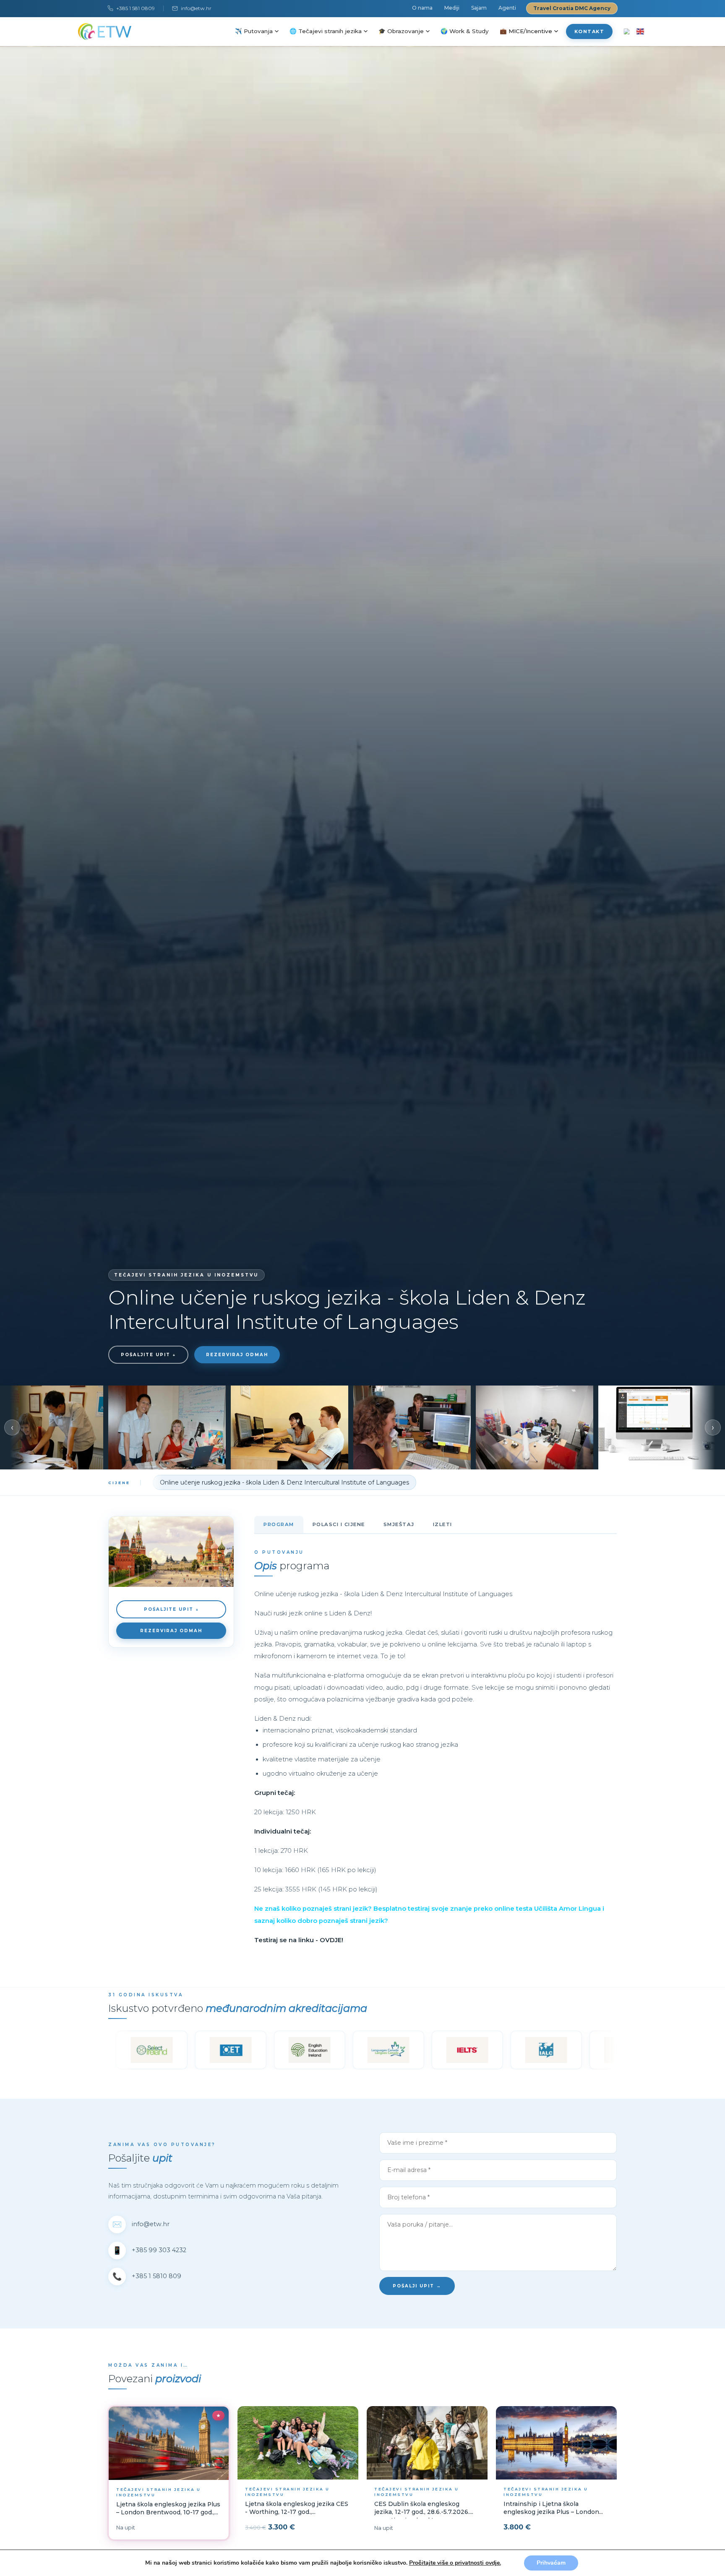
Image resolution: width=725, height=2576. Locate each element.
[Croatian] (627, 31)
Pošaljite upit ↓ (148, 1355)
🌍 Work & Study (465, 31)
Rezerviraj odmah (237, 1355)
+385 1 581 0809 (136, 8)
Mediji (452, 8)
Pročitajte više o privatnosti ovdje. (455, 2563)
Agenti (507, 8)
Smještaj (399, 1524)
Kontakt (589, 31)
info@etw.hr (196, 8)
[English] (640, 31)
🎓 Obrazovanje (401, 31)
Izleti (443, 1524)
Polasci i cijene (339, 1524)
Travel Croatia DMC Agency (572, 8)
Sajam (479, 8)
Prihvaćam (551, 2563)
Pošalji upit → (417, 2286)
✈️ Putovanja (254, 31)
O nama (422, 8)
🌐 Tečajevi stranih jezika (326, 31)
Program (279, 1524)
